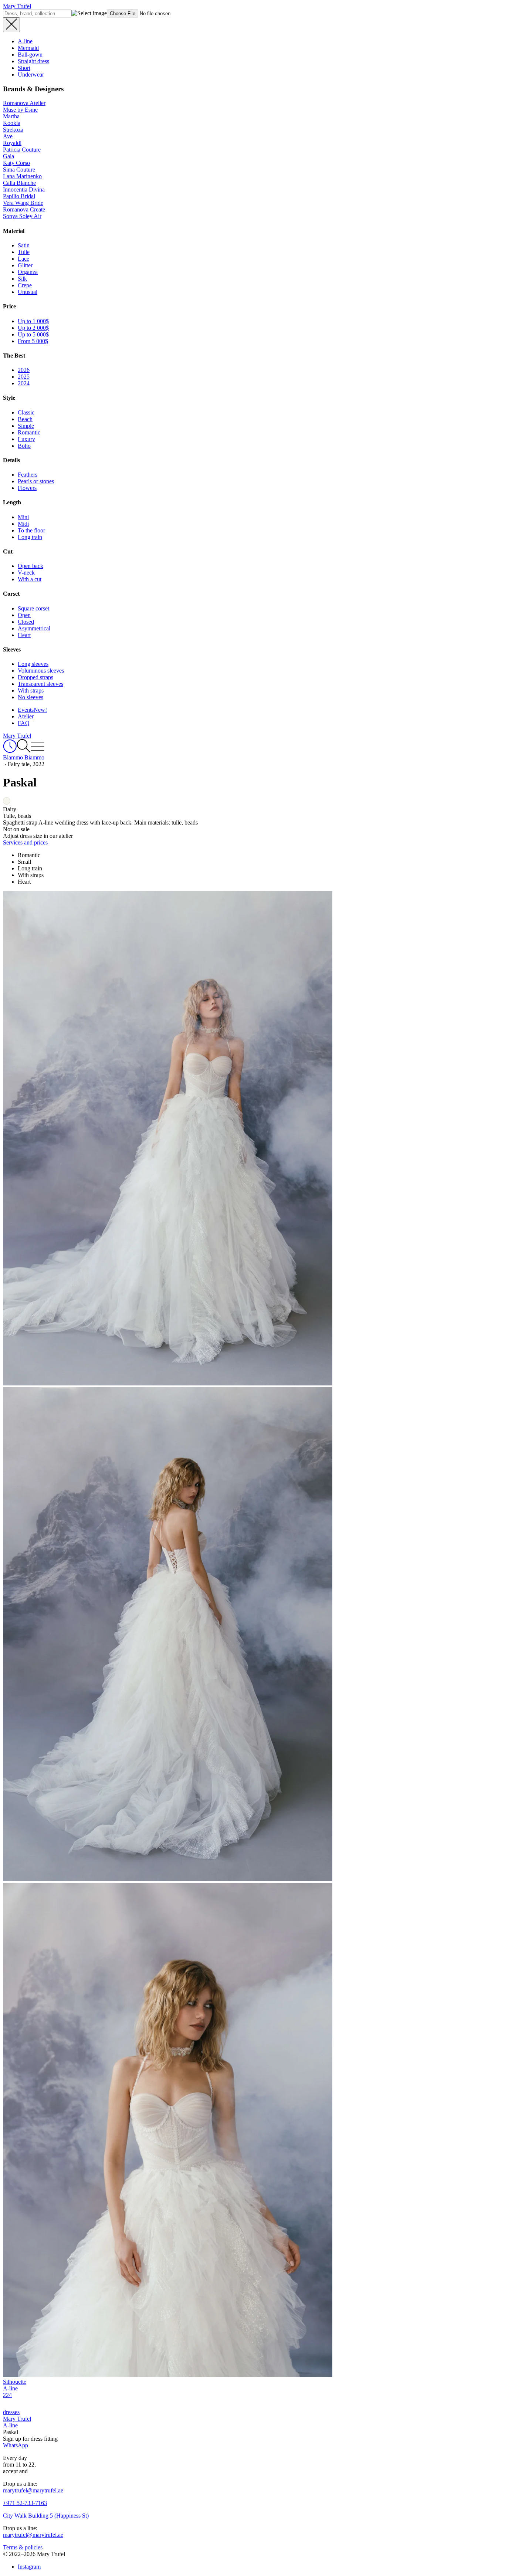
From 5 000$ (33, 341)
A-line (25, 41)
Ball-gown (30, 55)
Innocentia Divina (24, 189)
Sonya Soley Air (22, 216)
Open (24, 615)
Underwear (31, 75)
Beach (25, 419)
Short (24, 68)
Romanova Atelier (24, 103)
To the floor (31, 530)
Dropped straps (35, 677)
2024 (24, 383)
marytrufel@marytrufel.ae (33, 2490)
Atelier (26, 716)
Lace (23, 259)
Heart (24, 635)
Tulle (24, 252)
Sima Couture (19, 170)
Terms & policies (23, 2547)
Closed (26, 622)
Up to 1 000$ (33, 321)
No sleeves (30, 697)
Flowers (27, 488)
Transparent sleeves (40, 684)
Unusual (28, 292)
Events (32, 710)
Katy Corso (16, 163)
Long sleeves (33, 664)
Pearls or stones (36, 481)
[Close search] (11, 25)
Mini (23, 517)
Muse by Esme (20, 110)
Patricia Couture (22, 150)
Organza (28, 272)
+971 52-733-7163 (25, 2503)
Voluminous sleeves (41, 671)
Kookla (12, 123)
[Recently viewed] (10, 751)
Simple (26, 426)
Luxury (26, 439)
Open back (30, 566)
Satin (24, 245)
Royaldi (12, 143)
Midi (23, 524)
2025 (24, 377)
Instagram (29, 2567)
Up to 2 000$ (33, 328)
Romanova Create (24, 209)
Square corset (33, 608)
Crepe (25, 285)
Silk (22, 279)
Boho (24, 446)
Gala (9, 156)
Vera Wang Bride (23, 203)
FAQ (24, 723)
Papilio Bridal (19, 196)
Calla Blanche (19, 183)
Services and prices (25, 842)
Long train (30, 537)
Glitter (25, 265)
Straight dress (33, 61)
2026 (24, 370)
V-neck (26, 573)
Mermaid (28, 48)
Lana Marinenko (22, 176)
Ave (8, 136)
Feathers (28, 475)
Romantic (29, 432)
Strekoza (13, 130)
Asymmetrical (34, 628)
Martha (11, 116)
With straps (31, 690)
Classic (26, 412)
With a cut (30, 579)
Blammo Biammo (24, 757)
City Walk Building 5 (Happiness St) (46, 2516)
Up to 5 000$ (33, 334)
